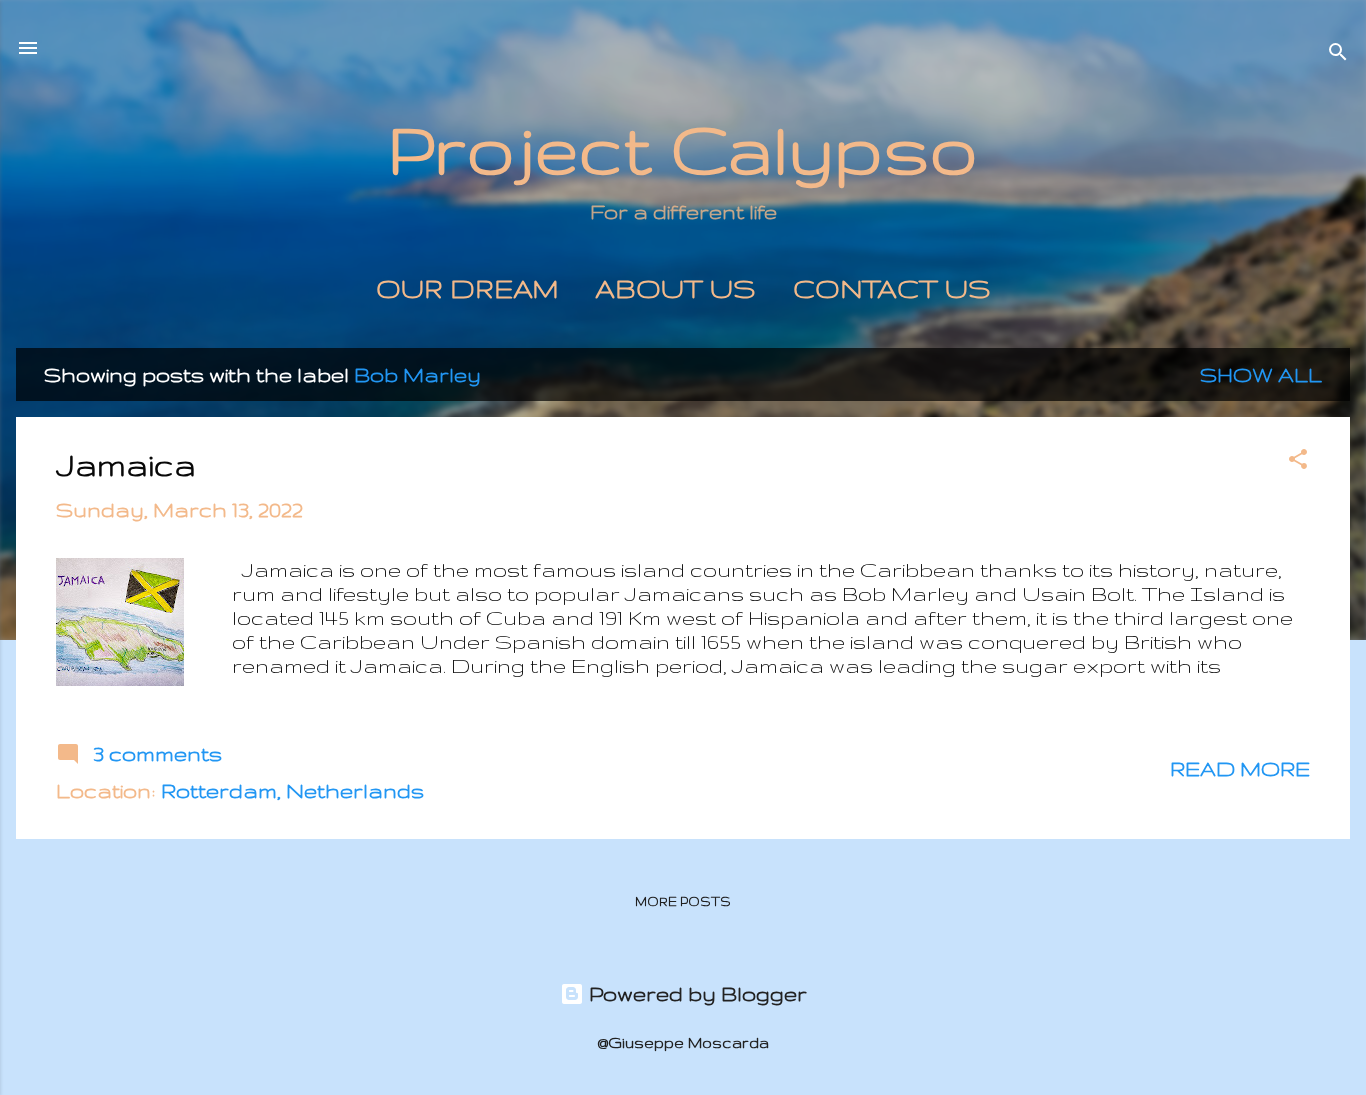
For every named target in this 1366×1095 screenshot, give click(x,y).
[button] (1298, 461)
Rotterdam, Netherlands (292, 790)
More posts (683, 901)
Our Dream (467, 288)
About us (675, 288)
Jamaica (126, 464)
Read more (1240, 768)
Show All (1261, 374)
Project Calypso (683, 148)
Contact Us (892, 288)
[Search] (1338, 54)
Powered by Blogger (695, 993)
